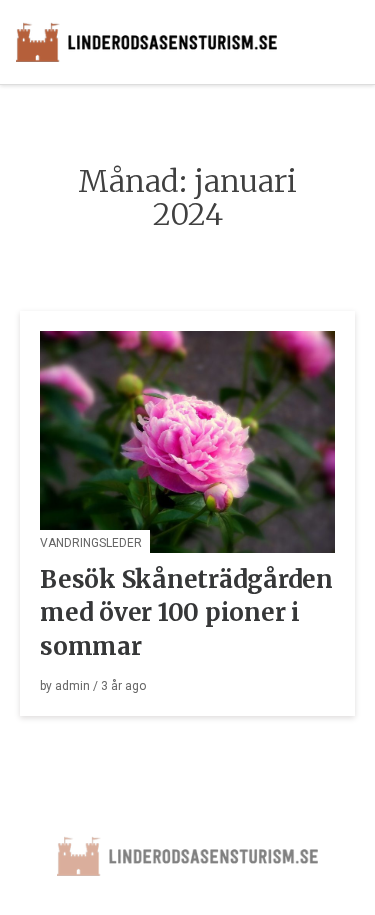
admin (72, 686)
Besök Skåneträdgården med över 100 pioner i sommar (186, 613)
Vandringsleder (91, 543)
